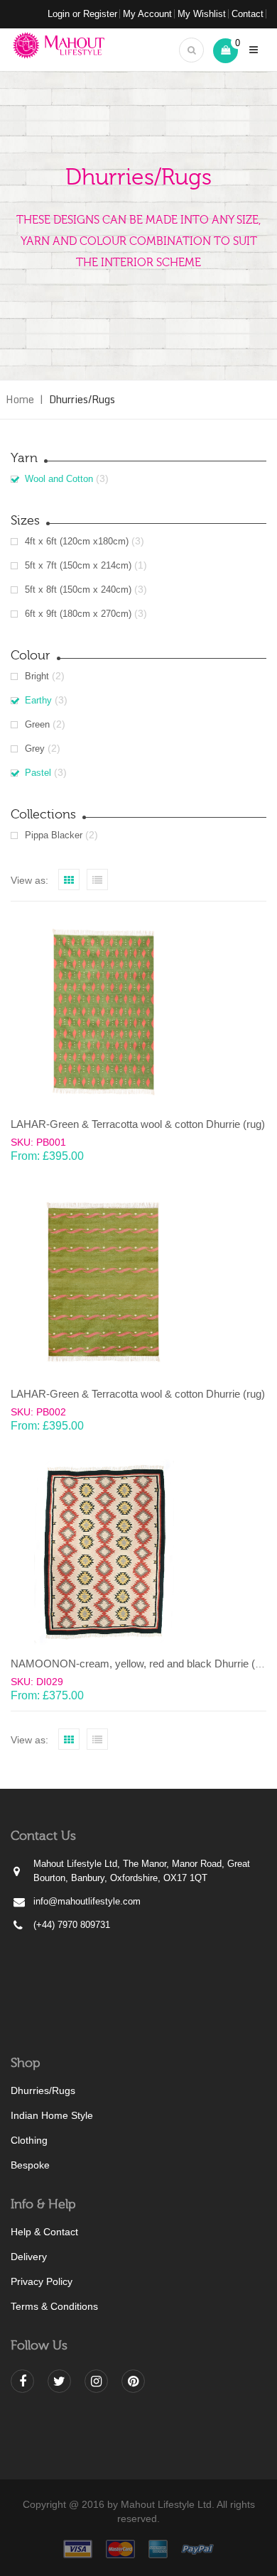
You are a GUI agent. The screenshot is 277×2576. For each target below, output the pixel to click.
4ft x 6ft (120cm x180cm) (77, 541)
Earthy (38, 700)
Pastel (38, 773)
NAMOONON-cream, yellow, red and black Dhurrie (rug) (142, 1664)
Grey (35, 749)
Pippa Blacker (54, 835)
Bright (37, 676)
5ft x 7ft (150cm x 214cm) (78, 565)
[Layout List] (97, 879)
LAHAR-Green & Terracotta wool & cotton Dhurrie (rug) (138, 1124)
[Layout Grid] (69, 879)
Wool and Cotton (59, 479)
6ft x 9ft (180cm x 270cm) (78, 614)
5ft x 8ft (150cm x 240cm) (78, 590)
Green (37, 724)
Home (20, 399)
